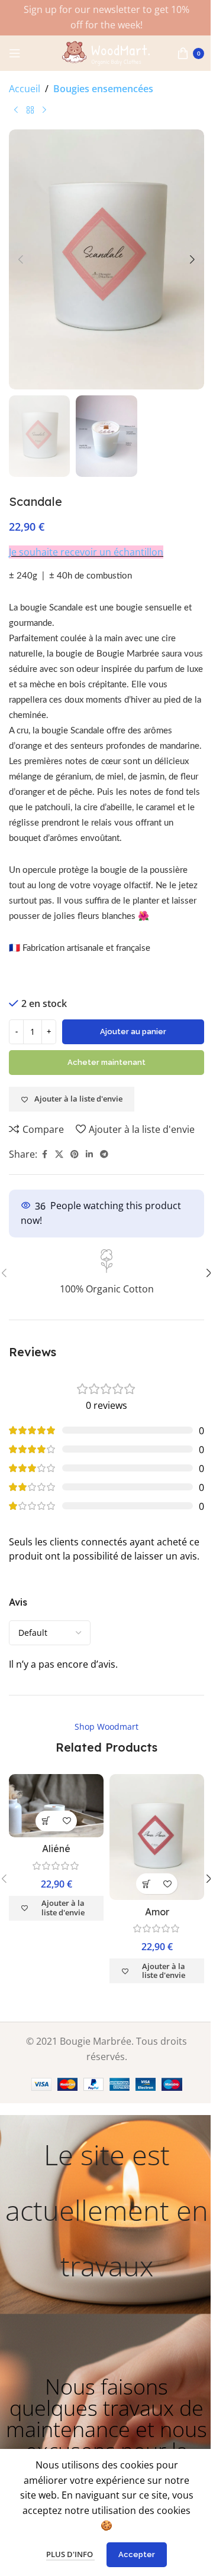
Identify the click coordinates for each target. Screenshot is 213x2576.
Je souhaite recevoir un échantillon (86, 552)
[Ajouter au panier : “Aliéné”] (46, 1821)
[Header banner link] (106, 18)
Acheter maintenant (106, 1062)
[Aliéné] (56, 1806)
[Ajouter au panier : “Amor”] (146, 1884)
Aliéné (56, 1849)
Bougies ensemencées (103, 89)
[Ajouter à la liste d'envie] (67, 1821)
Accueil (25, 89)
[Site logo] (106, 52)
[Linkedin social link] (89, 1154)
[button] (21, 259)
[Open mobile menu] (15, 53)
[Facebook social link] (44, 1154)
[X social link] (59, 1154)
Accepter (137, 2554)
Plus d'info (70, 2554)
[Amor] (157, 1837)
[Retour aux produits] (30, 111)
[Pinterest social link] (75, 1154)
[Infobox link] (106, 1273)
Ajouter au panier (133, 1032)
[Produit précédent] (16, 111)
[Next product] (44, 111)
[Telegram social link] (104, 1154)
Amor (157, 1912)
